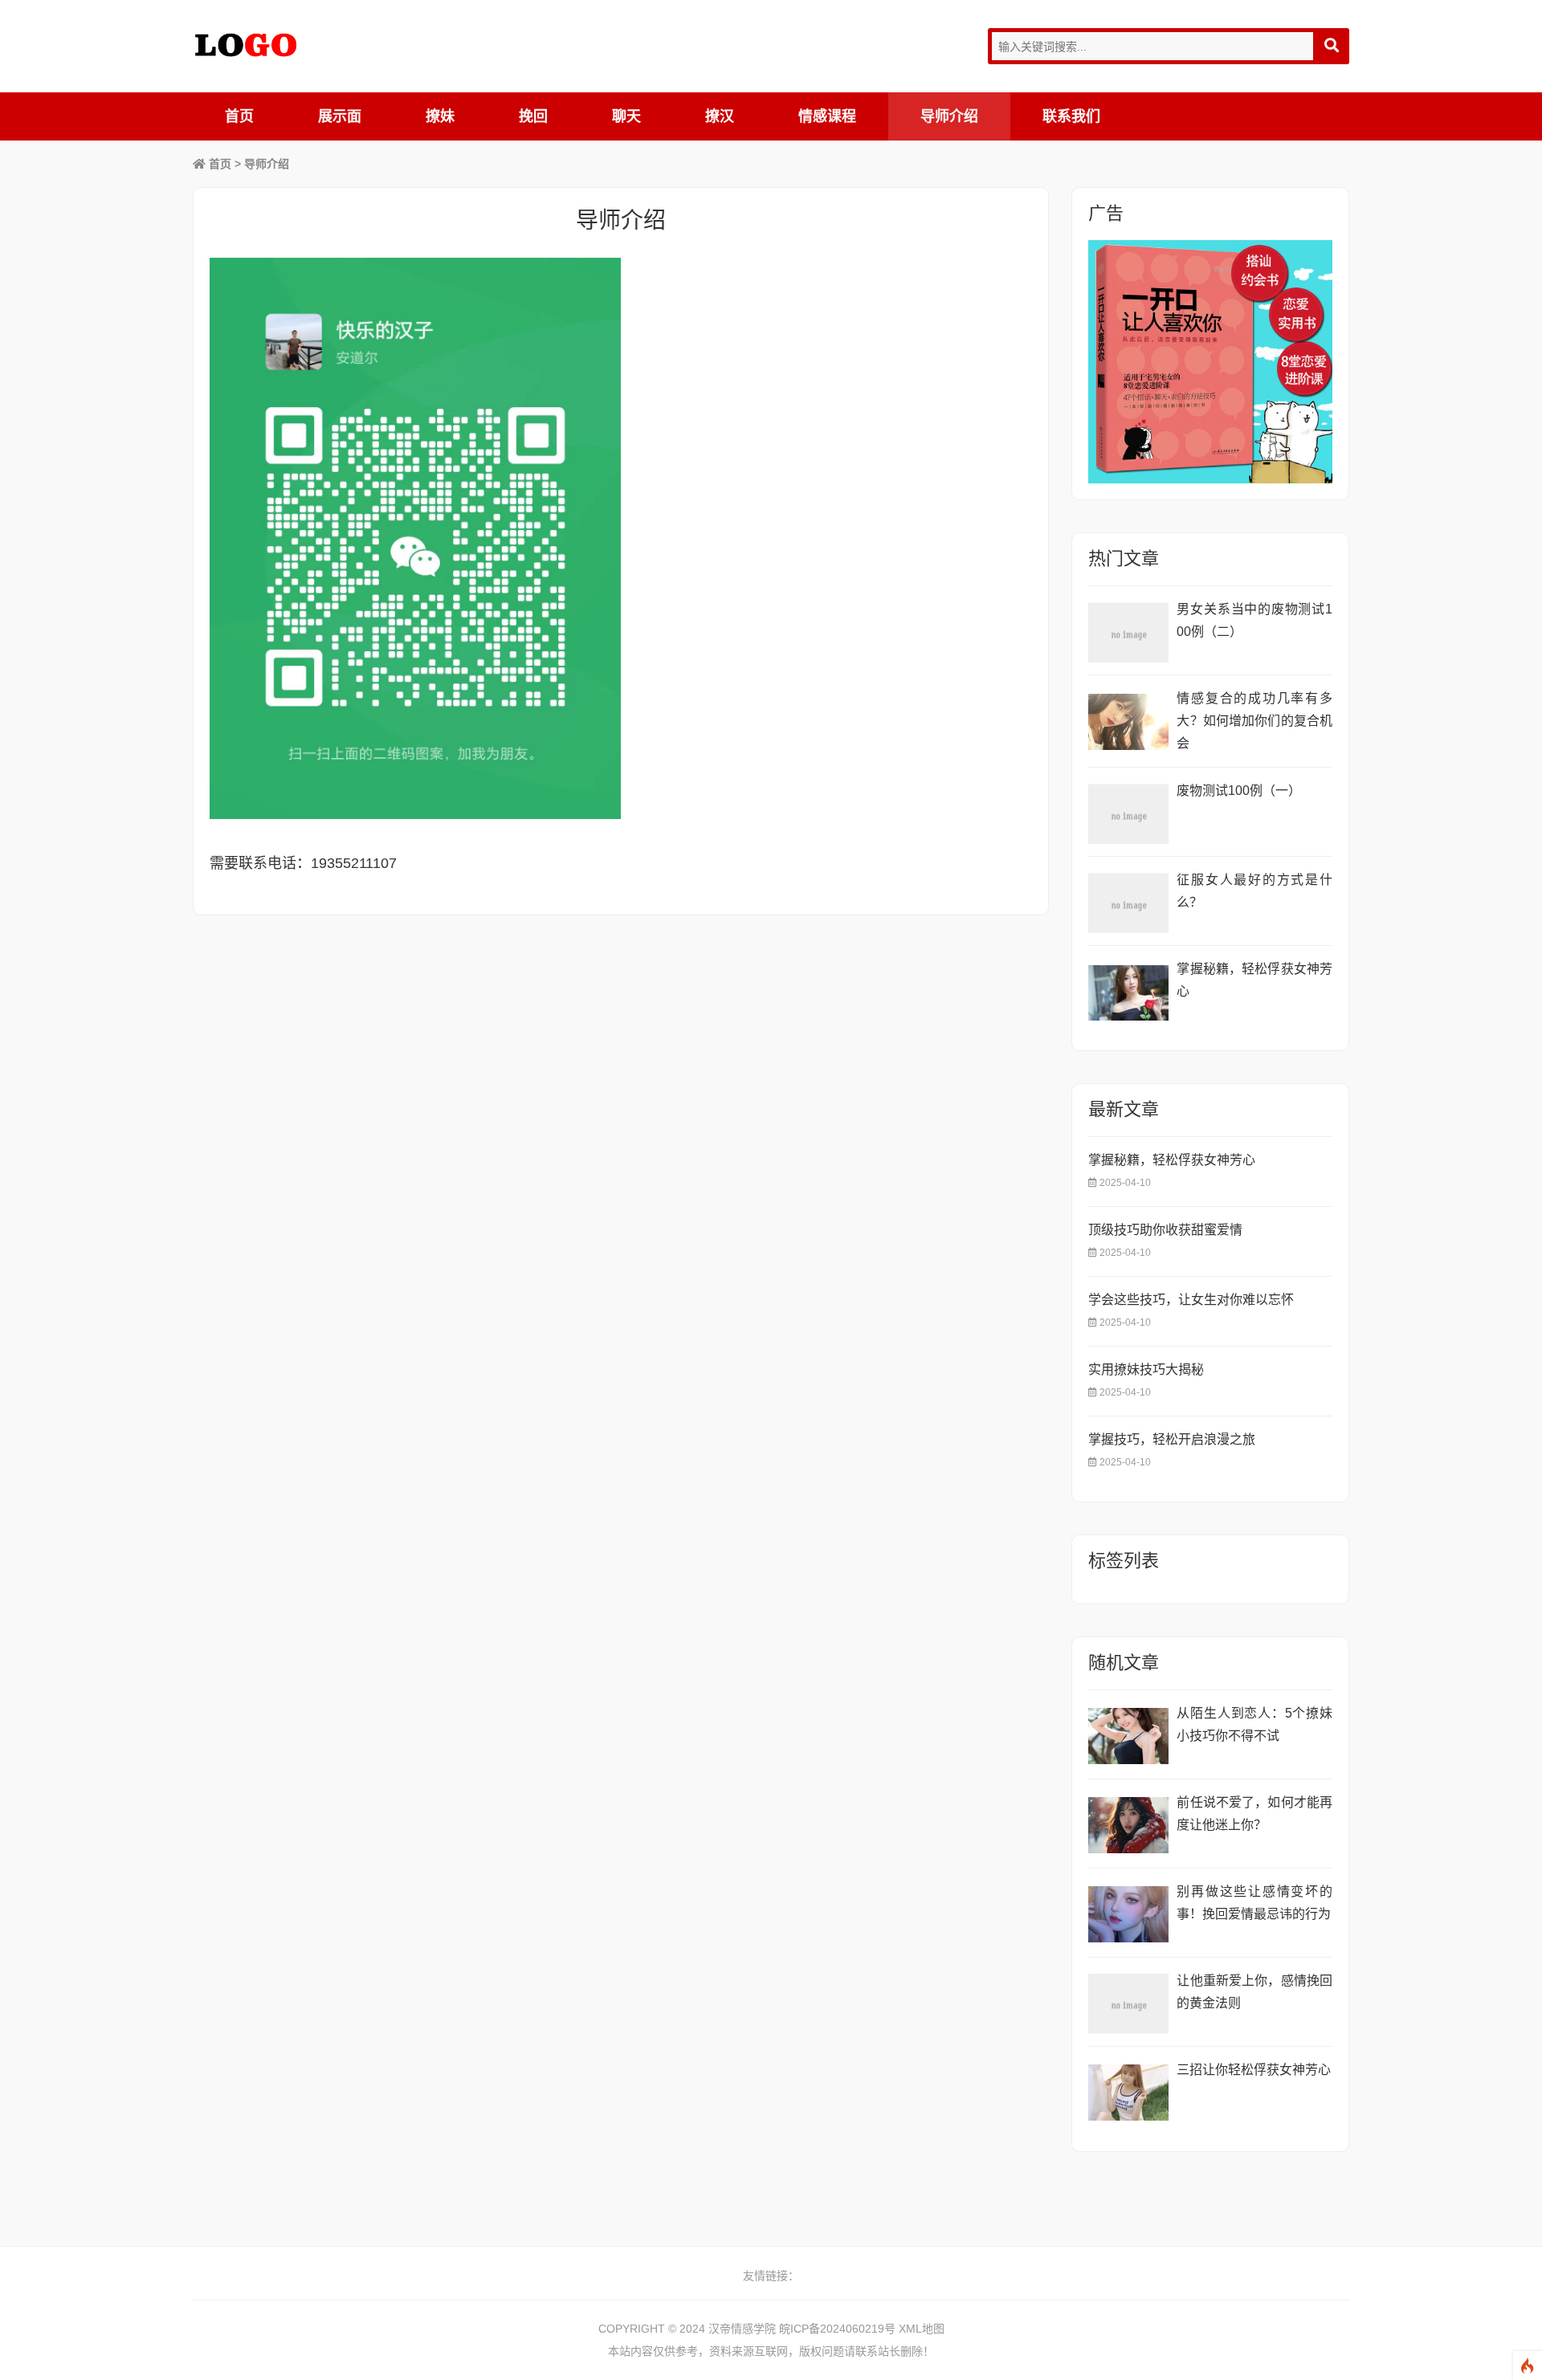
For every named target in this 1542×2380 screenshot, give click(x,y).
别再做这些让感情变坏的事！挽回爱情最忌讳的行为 (1254, 1903)
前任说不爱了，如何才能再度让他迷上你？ (1254, 1814)
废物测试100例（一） (1239, 791)
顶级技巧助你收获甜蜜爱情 (1165, 1230)
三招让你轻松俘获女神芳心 (1254, 2070)
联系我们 (1071, 116)
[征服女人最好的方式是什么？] (1128, 903)
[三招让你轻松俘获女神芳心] (1128, 2093)
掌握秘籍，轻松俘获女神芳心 (1254, 980)
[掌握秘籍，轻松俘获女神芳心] (1128, 992)
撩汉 (720, 116)
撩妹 (440, 116)
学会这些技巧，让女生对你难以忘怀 (1191, 1300)
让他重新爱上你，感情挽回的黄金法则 (1254, 1992)
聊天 (626, 116)
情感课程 (827, 116)
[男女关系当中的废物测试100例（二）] (1128, 632)
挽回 (533, 116)
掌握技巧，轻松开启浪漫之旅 (1172, 1439)
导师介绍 (949, 116)
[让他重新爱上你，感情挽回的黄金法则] (1128, 2004)
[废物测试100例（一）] (1128, 814)
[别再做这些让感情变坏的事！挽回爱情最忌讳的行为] (1128, 1915)
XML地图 (922, 2329)
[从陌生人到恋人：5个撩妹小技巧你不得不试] (1128, 1736)
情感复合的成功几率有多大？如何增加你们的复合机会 (1254, 721)
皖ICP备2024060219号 (837, 2329)
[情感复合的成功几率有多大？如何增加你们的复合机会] (1128, 721)
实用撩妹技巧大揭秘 (1146, 1369)
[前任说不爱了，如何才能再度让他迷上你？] (1128, 1826)
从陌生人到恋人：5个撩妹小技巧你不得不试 (1254, 1724)
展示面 (340, 116)
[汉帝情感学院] (246, 45)
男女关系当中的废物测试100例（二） (1254, 620)
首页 (239, 116)
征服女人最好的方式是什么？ (1254, 891)
